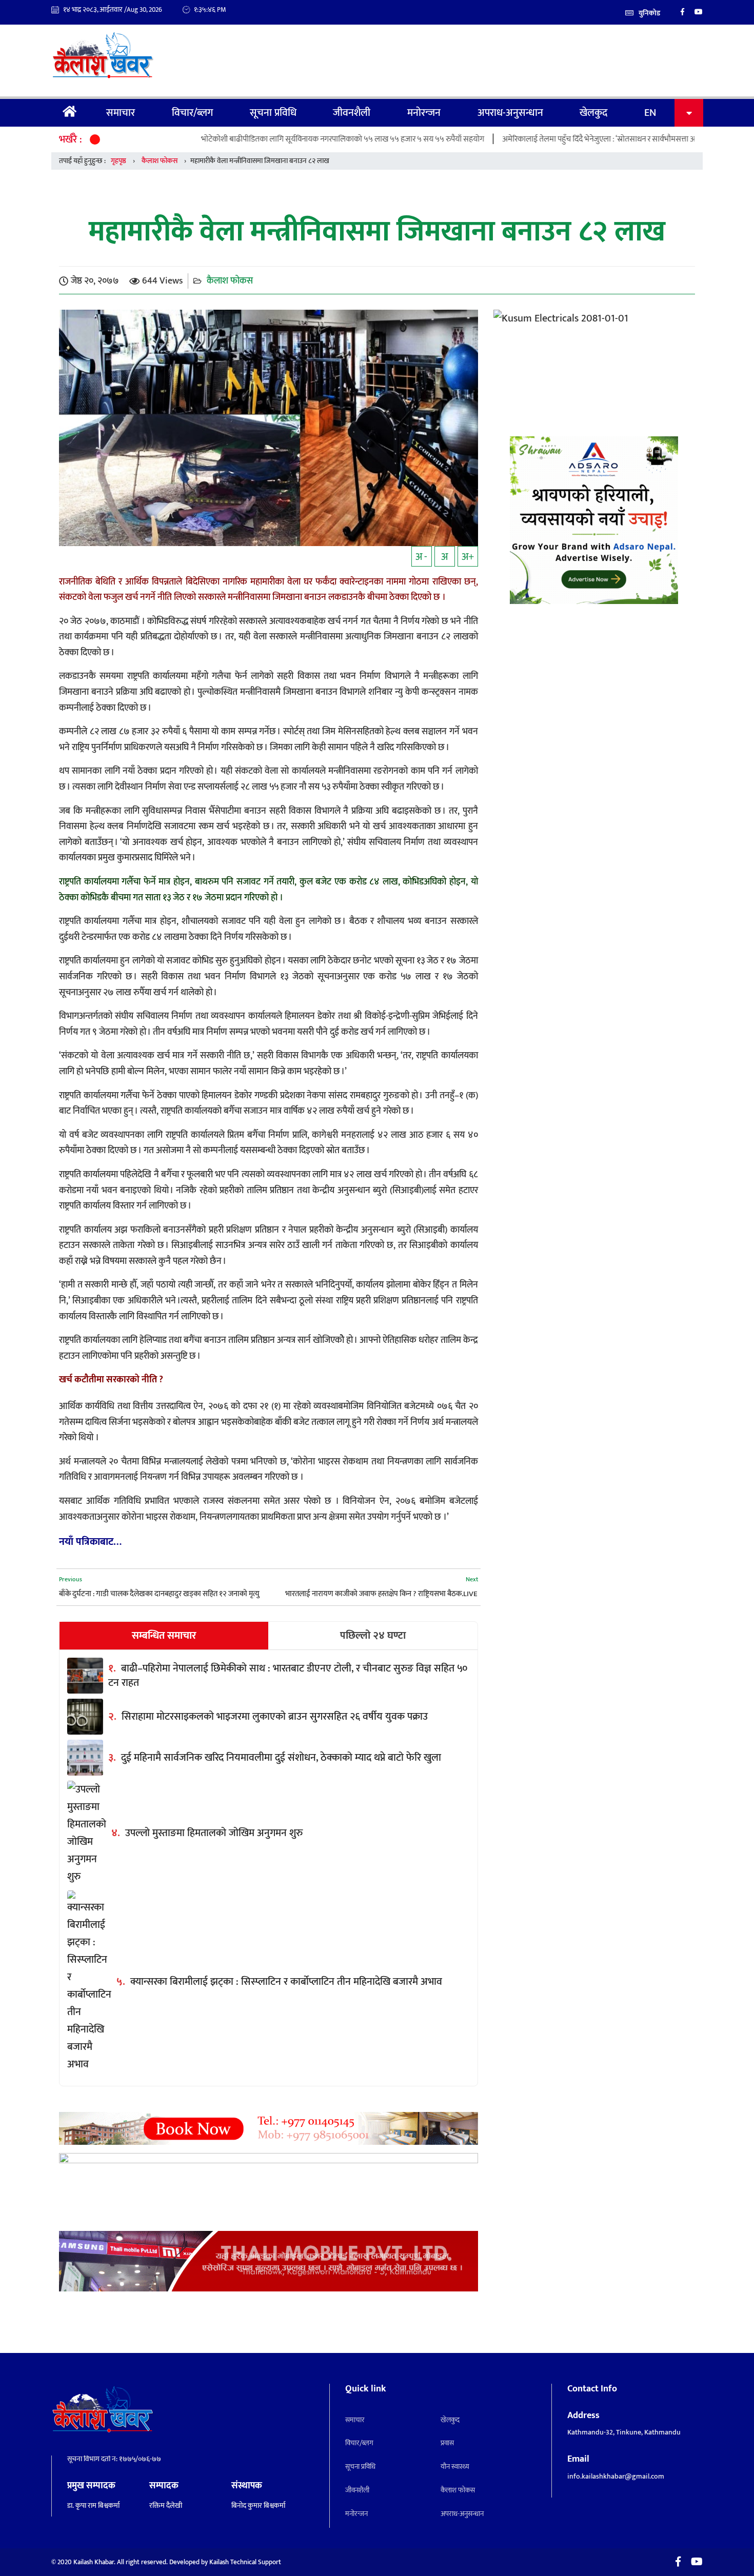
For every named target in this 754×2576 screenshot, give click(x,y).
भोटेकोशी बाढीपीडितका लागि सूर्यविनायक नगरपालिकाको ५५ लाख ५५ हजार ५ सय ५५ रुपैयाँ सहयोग (269, 139)
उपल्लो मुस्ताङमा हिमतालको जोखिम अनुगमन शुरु (214, 1833)
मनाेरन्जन (424, 113)
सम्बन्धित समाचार (164, 1636)
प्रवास (447, 2443)
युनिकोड (649, 13)
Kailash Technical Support (245, 2562)
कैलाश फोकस (160, 161)
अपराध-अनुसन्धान (510, 113)
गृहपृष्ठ (70, 113)
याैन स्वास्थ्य (455, 2467)
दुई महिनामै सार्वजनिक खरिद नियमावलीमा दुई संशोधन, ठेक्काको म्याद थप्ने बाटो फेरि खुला (281, 1758)
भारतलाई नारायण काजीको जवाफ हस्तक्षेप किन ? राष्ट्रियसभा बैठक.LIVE (381, 1594)
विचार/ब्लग (192, 113)
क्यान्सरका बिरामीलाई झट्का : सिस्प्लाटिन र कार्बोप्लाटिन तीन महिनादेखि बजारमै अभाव (286, 1982)
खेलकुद (593, 113)
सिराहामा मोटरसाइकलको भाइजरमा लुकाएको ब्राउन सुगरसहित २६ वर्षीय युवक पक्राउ (275, 1717)
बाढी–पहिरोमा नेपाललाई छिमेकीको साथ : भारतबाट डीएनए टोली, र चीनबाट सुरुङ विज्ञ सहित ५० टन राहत (288, 1676)
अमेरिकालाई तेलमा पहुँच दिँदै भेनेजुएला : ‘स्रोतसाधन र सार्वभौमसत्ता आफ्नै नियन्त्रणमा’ (547, 139)
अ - (421, 557)
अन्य (689, 113)
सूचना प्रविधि (273, 113)
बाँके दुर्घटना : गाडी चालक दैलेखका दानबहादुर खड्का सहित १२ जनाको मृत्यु (159, 1594)
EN (650, 113)
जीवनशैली (352, 113)
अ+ (468, 557)
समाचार (121, 113)
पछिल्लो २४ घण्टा (373, 1636)
